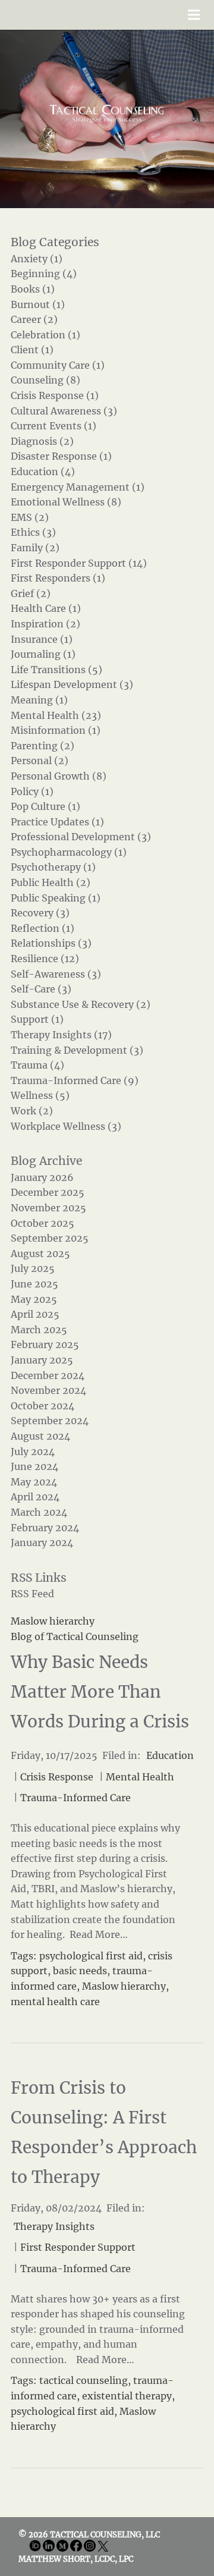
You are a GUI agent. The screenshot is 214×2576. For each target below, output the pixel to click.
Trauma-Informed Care (75, 1798)
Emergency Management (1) (78, 487)
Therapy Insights (54, 2226)
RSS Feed (32, 1594)
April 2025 (35, 1314)
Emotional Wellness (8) (66, 502)
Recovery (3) (40, 913)
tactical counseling (84, 2380)
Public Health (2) (51, 882)
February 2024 (45, 1528)
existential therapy (127, 2396)
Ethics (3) (33, 532)
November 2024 (48, 1390)
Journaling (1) (43, 654)
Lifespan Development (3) (72, 684)
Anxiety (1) (37, 259)
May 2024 (34, 1482)
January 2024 (42, 1543)
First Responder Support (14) (79, 563)
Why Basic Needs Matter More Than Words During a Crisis (100, 1692)
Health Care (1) (46, 608)
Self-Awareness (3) (56, 974)
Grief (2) (31, 593)
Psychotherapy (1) (53, 867)
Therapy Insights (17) (61, 1035)
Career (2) (34, 319)
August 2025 (40, 1254)
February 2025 (45, 1344)
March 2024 (39, 1512)
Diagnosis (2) (42, 441)
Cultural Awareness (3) (64, 411)
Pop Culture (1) (45, 806)
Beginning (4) (44, 274)
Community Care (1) (58, 365)
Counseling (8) (45, 380)
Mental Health (140, 1777)
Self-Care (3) (41, 989)
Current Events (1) (53, 426)
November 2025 (48, 1208)
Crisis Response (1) (55, 395)
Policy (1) (32, 791)
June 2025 (34, 1284)
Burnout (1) (38, 304)
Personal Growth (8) (59, 776)
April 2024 (35, 1497)
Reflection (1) (43, 928)
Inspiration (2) (45, 624)
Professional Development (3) (81, 837)
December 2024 (48, 1375)
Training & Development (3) (77, 1050)
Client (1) (32, 350)
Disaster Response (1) (61, 456)
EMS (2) (30, 517)
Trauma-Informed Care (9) (75, 1080)
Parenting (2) (43, 746)
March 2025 (39, 1330)
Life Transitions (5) (56, 670)
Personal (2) (40, 761)
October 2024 (43, 1406)
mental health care (55, 2002)
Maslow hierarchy (124, 1986)
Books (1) (33, 289)
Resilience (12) (45, 959)
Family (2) (35, 548)
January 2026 (42, 1177)
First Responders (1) (58, 578)
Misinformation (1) (56, 730)
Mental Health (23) (56, 715)
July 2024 (33, 1452)
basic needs (80, 1971)
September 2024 (50, 1421)
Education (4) (43, 472)
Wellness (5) (40, 1095)
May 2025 (34, 1299)
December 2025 (48, 1192)
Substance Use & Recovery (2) (81, 1004)
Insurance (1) (42, 639)
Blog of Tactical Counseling (75, 1636)
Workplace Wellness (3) (66, 1126)
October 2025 (43, 1223)
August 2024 (40, 1436)
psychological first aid (91, 1956)
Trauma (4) (37, 1065)
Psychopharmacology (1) (69, 852)
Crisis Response (57, 1777)
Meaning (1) (39, 700)
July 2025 (33, 1268)
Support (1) (37, 1019)
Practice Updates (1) (57, 822)
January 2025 (42, 1360)
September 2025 (50, 1238)
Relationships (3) (51, 943)
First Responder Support (78, 2247)
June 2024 (34, 1466)
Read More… (97, 1934)
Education (170, 1755)
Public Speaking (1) (56, 898)
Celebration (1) (45, 335)
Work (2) (32, 1111)
